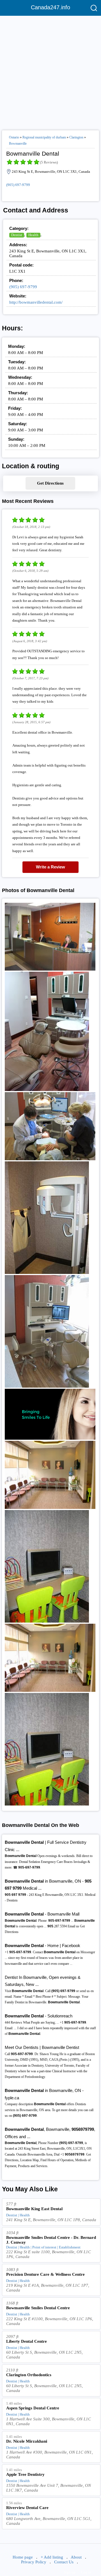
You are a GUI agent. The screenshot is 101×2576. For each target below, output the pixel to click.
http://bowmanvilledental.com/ (36, 302)
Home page (23, 2557)
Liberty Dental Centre (27, 2341)
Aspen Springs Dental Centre (33, 2408)
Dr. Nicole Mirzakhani (27, 2441)
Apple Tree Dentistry (25, 2474)
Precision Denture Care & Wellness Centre (45, 2274)
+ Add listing (52, 2557)
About (76, 2557)
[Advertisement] (50, 71)
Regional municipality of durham (44, 137)
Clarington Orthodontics (29, 2375)
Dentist (17, 235)
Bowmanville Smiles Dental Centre (38, 2308)
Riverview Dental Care (27, 2508)
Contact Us (64, 2562)
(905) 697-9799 (18, 185)
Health (33, 235)
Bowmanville (18, 144)
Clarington (76, 137)
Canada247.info (50, 7)
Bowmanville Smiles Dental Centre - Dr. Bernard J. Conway (51, 2240)
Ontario (14, 137)
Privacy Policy (34, 2562)
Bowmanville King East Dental (34, 2209)
